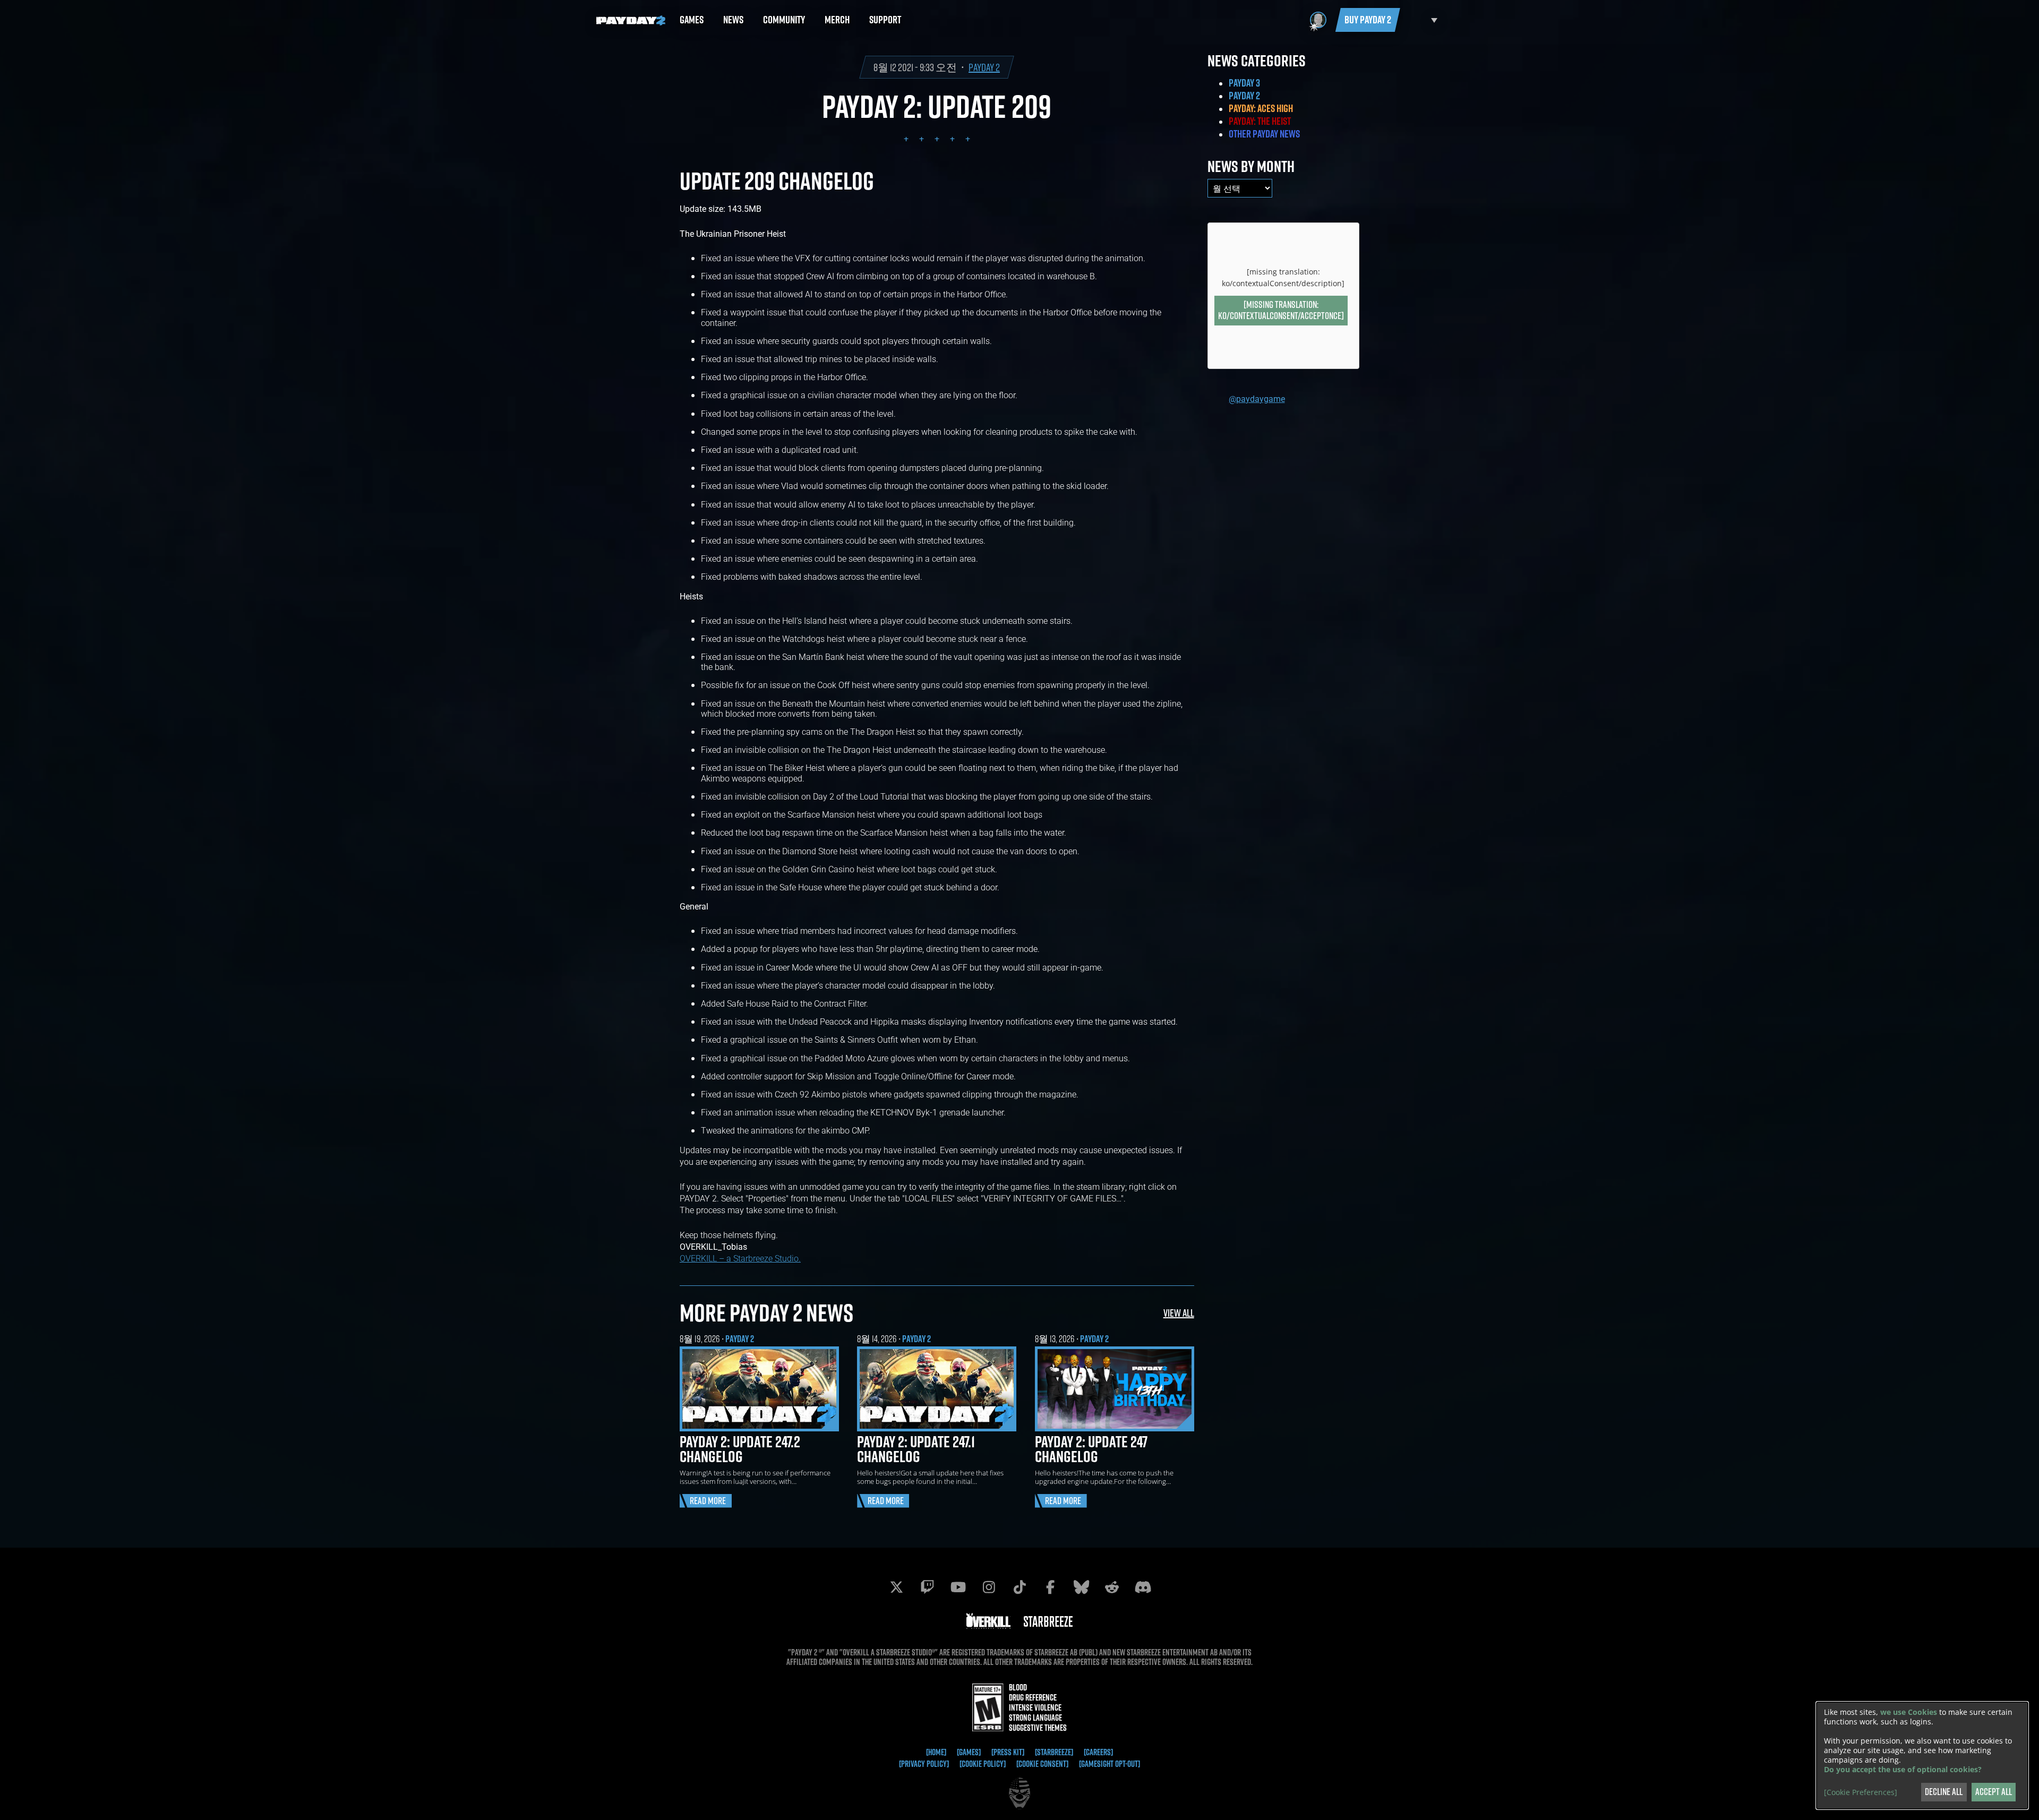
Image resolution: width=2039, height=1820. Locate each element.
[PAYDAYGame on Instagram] (989, 1587)
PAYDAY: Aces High (1261, 108)
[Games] (969, 1752)
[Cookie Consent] (1042, 1764)
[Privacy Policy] (924, 1764)
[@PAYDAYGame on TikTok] (1019, 1587)
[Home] (936, 1752)
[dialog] (1922, 1755)
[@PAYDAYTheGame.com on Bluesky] (1081, 1587)
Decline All (1944, 1792)
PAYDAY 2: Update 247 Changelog (1091, 1449)
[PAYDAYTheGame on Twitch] (927, 1587)
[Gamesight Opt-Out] (1110, 1764)
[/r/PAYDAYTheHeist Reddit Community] (1112, 1587)
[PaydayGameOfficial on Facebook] (1050, 1587)
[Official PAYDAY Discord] (1143, 1587)
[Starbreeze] (1054, 1752)
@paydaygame (1257, 398)
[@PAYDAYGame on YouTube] (958, 1587)
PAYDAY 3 (1244, 83)
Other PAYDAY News (1264, 134)
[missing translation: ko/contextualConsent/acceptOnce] (1281, 310)
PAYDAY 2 (984, 67)
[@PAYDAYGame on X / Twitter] (896, 1587)
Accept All (1994, 1792)
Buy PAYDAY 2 (1368, 20)
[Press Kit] (1008, 1752)
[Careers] (1098, 1752)
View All (1179, 1313)
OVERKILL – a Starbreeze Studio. (740, 1258)
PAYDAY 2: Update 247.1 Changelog (916, 1449)
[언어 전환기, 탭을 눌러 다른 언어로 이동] (1421, 20)
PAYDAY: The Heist (1260, 121)
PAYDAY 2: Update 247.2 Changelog (740, 1449)
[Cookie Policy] (983, 1764)
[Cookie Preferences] (1861, 1792)
